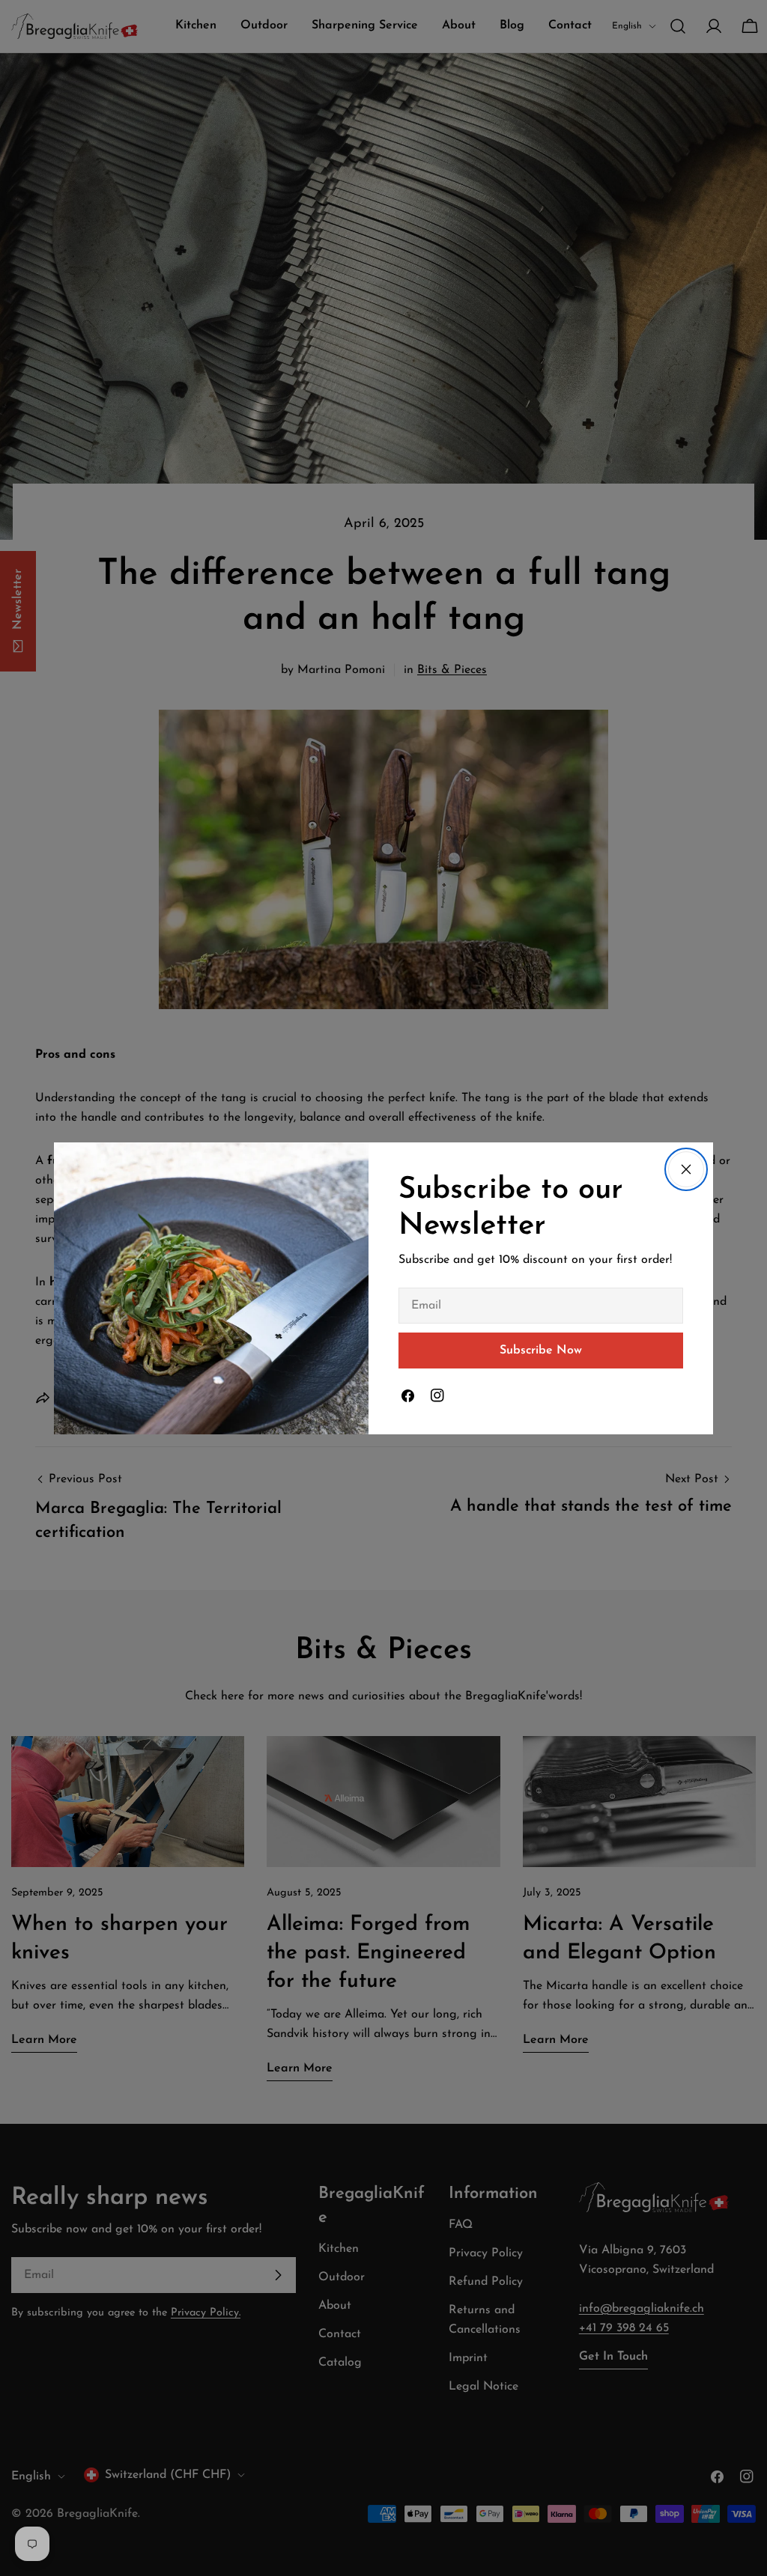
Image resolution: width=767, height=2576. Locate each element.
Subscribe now (541, 1351)
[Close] (686, 1169)
